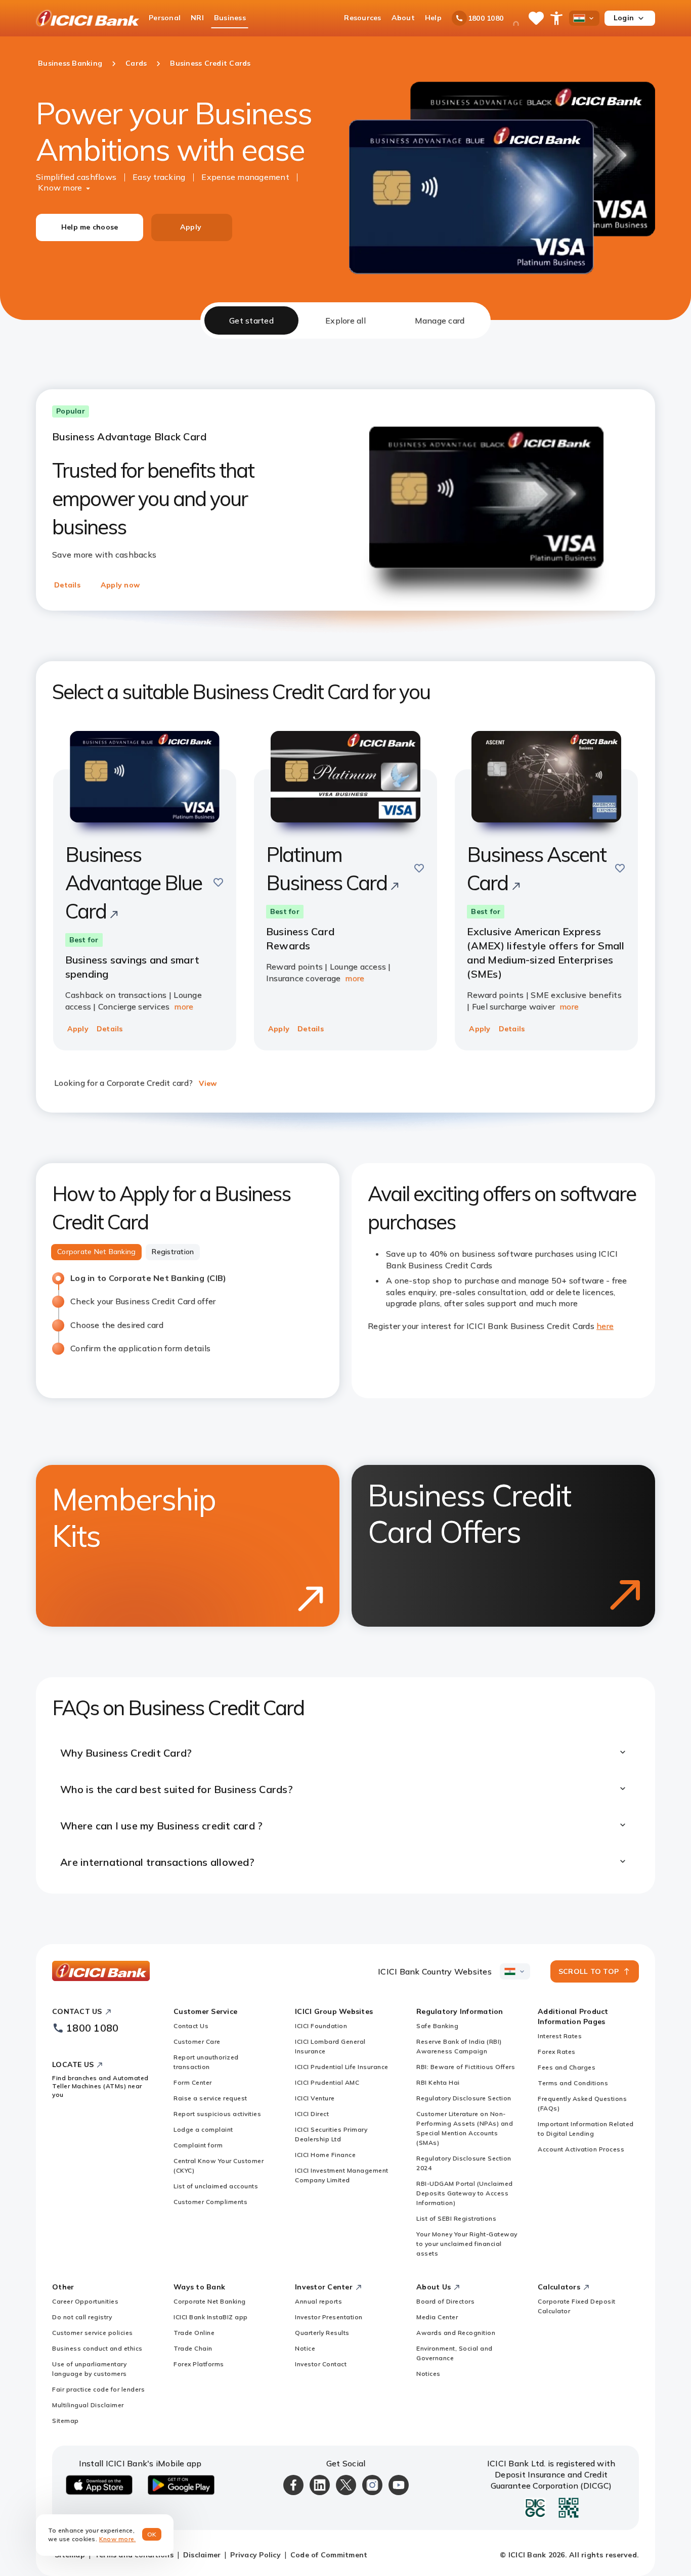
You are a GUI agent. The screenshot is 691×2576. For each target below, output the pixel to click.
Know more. (118, 2539)
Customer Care (197, 2041)
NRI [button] (197, 18)
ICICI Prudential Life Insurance (342, 2067)
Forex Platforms (199, 2364)
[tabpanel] (345, 1116)
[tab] (251, 320)
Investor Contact (321, 2364)
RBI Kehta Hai (438, 2082)
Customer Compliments (210, 2202)
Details (67, 585)
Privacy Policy (255, 2555)
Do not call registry (82, 2317)
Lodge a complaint (203, 2129)
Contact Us (191, 2026)
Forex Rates (557, 2052)
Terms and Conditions (573, 2083)
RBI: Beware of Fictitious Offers (466, 2067)
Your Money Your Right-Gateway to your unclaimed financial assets (467, 2244)
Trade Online (194, 2333)
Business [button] (230, 18)
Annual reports (318, 2301)
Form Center (193, 2082)
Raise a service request (210, 2098)
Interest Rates (560, 2036)
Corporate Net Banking (210, 2301)
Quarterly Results (322, 2333)
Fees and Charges (567, 2067)
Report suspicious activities (217, 2114)
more (184, 1006)
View (208, 1083)
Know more (60, 188)
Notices (428, 2374)
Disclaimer (202, 2555)
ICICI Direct (312, 2114)
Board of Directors (445, 2301)
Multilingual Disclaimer (88, 2405)
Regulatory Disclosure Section (464, 2098)
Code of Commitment (329, 2555)
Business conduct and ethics (97, 2348)
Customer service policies (93, 2333)
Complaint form (198, 2145)
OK (152, 2534)
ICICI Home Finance (325, 2155)
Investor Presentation (329, 2317)
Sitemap (66, 2421)
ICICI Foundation (321, 2026)
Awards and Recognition (456, 2333)
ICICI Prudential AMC (327, 2082)
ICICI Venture (315, 2098)
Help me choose (90, 227)
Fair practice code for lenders (98, 2389)
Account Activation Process (581, 2149)
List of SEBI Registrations (456, 2218)
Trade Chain (193, 2348)
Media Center (437, 2317)
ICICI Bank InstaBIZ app (211, 2317)
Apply (191, 227)
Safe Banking (437, 2026)
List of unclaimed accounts (216, 2186)
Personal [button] (165, 18)
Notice (305, 2348)
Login (624, 18)
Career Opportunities (85, 2301)
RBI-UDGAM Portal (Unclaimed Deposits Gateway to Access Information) (465, 2193)
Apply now (120, 585)
